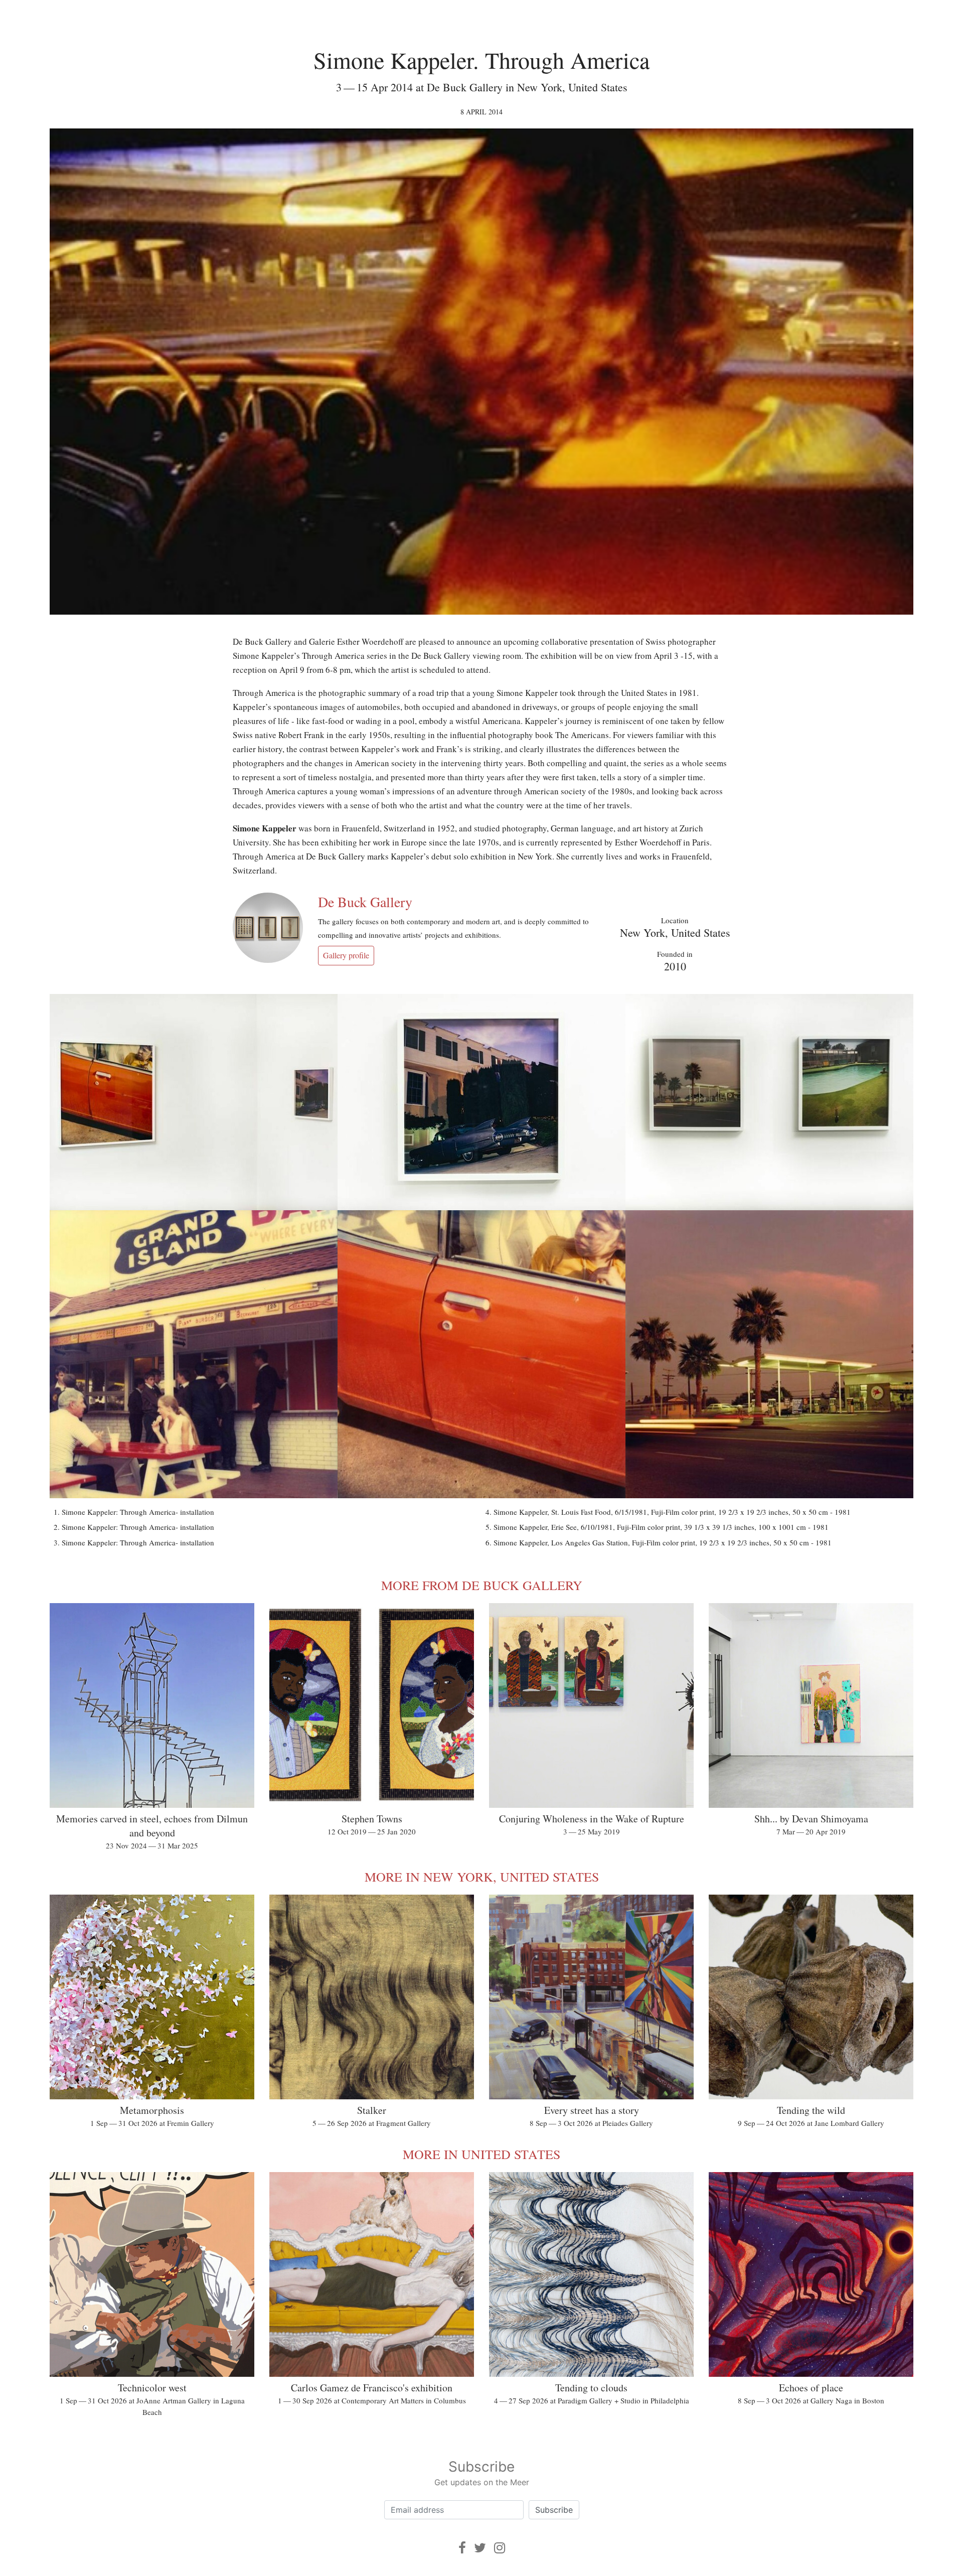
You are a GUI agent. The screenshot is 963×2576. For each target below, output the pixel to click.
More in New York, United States (482, 1877)
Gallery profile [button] (346, 955)
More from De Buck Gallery (482, 1585)
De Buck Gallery (365, 902)
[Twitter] (480, 2548)
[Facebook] (462, 2548)
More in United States (481, 2154)
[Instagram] (500, 2548)
